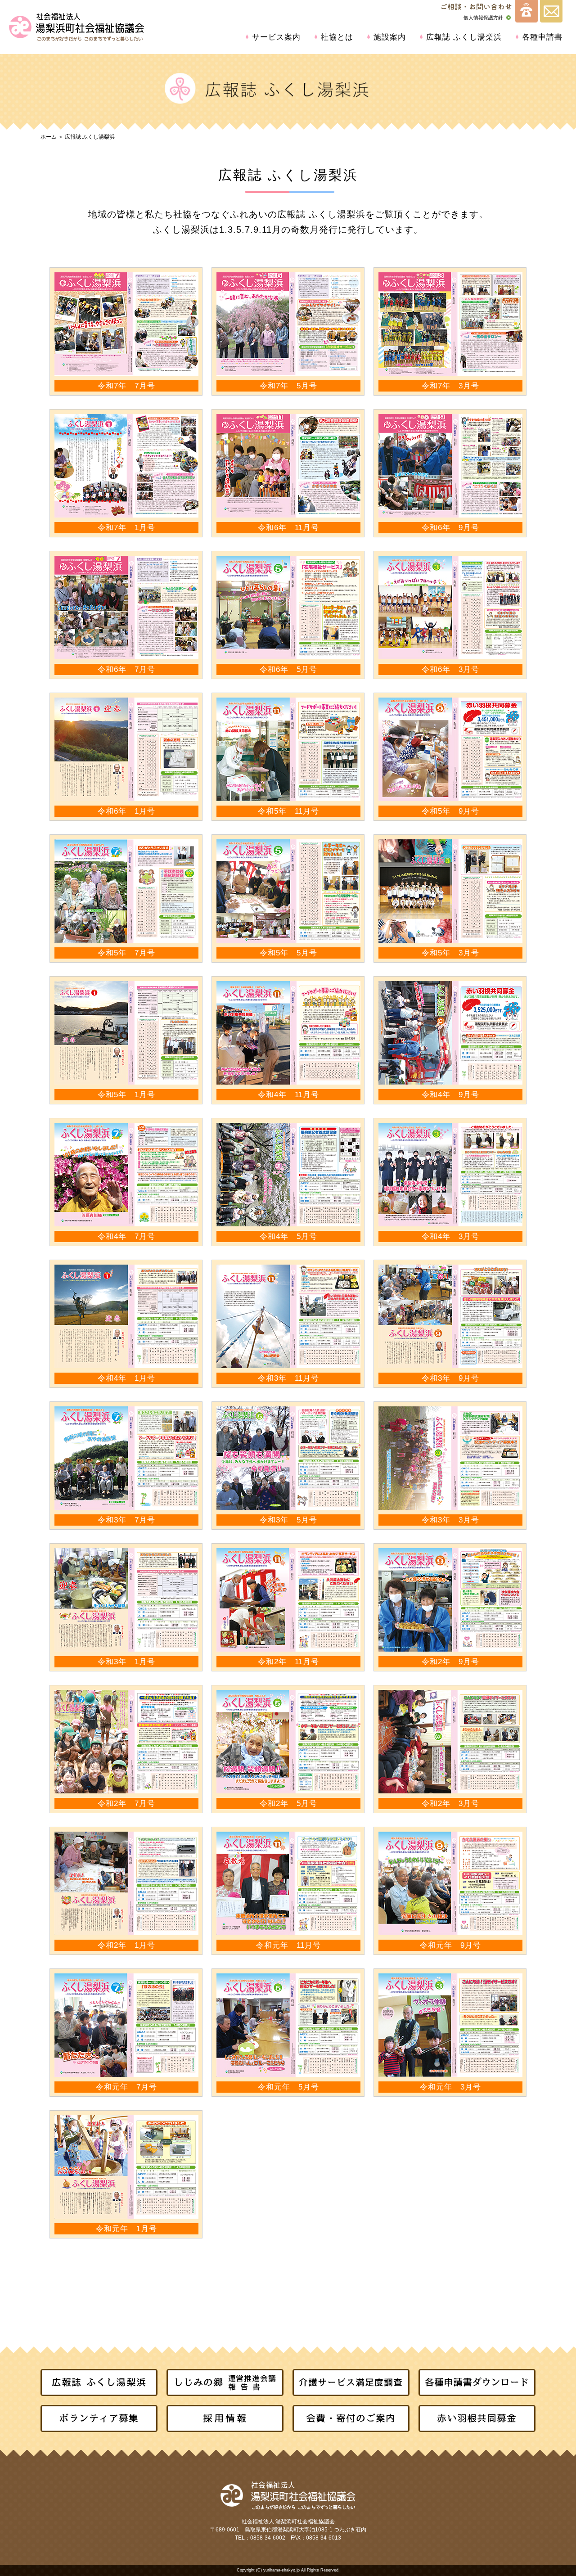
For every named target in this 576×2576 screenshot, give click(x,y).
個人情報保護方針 (483, 18)
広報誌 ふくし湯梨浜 (464, 37)
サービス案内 (276, 37)
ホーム (49, 137)
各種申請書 (542, 37)
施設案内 (390, 37)
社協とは (337, 37)
